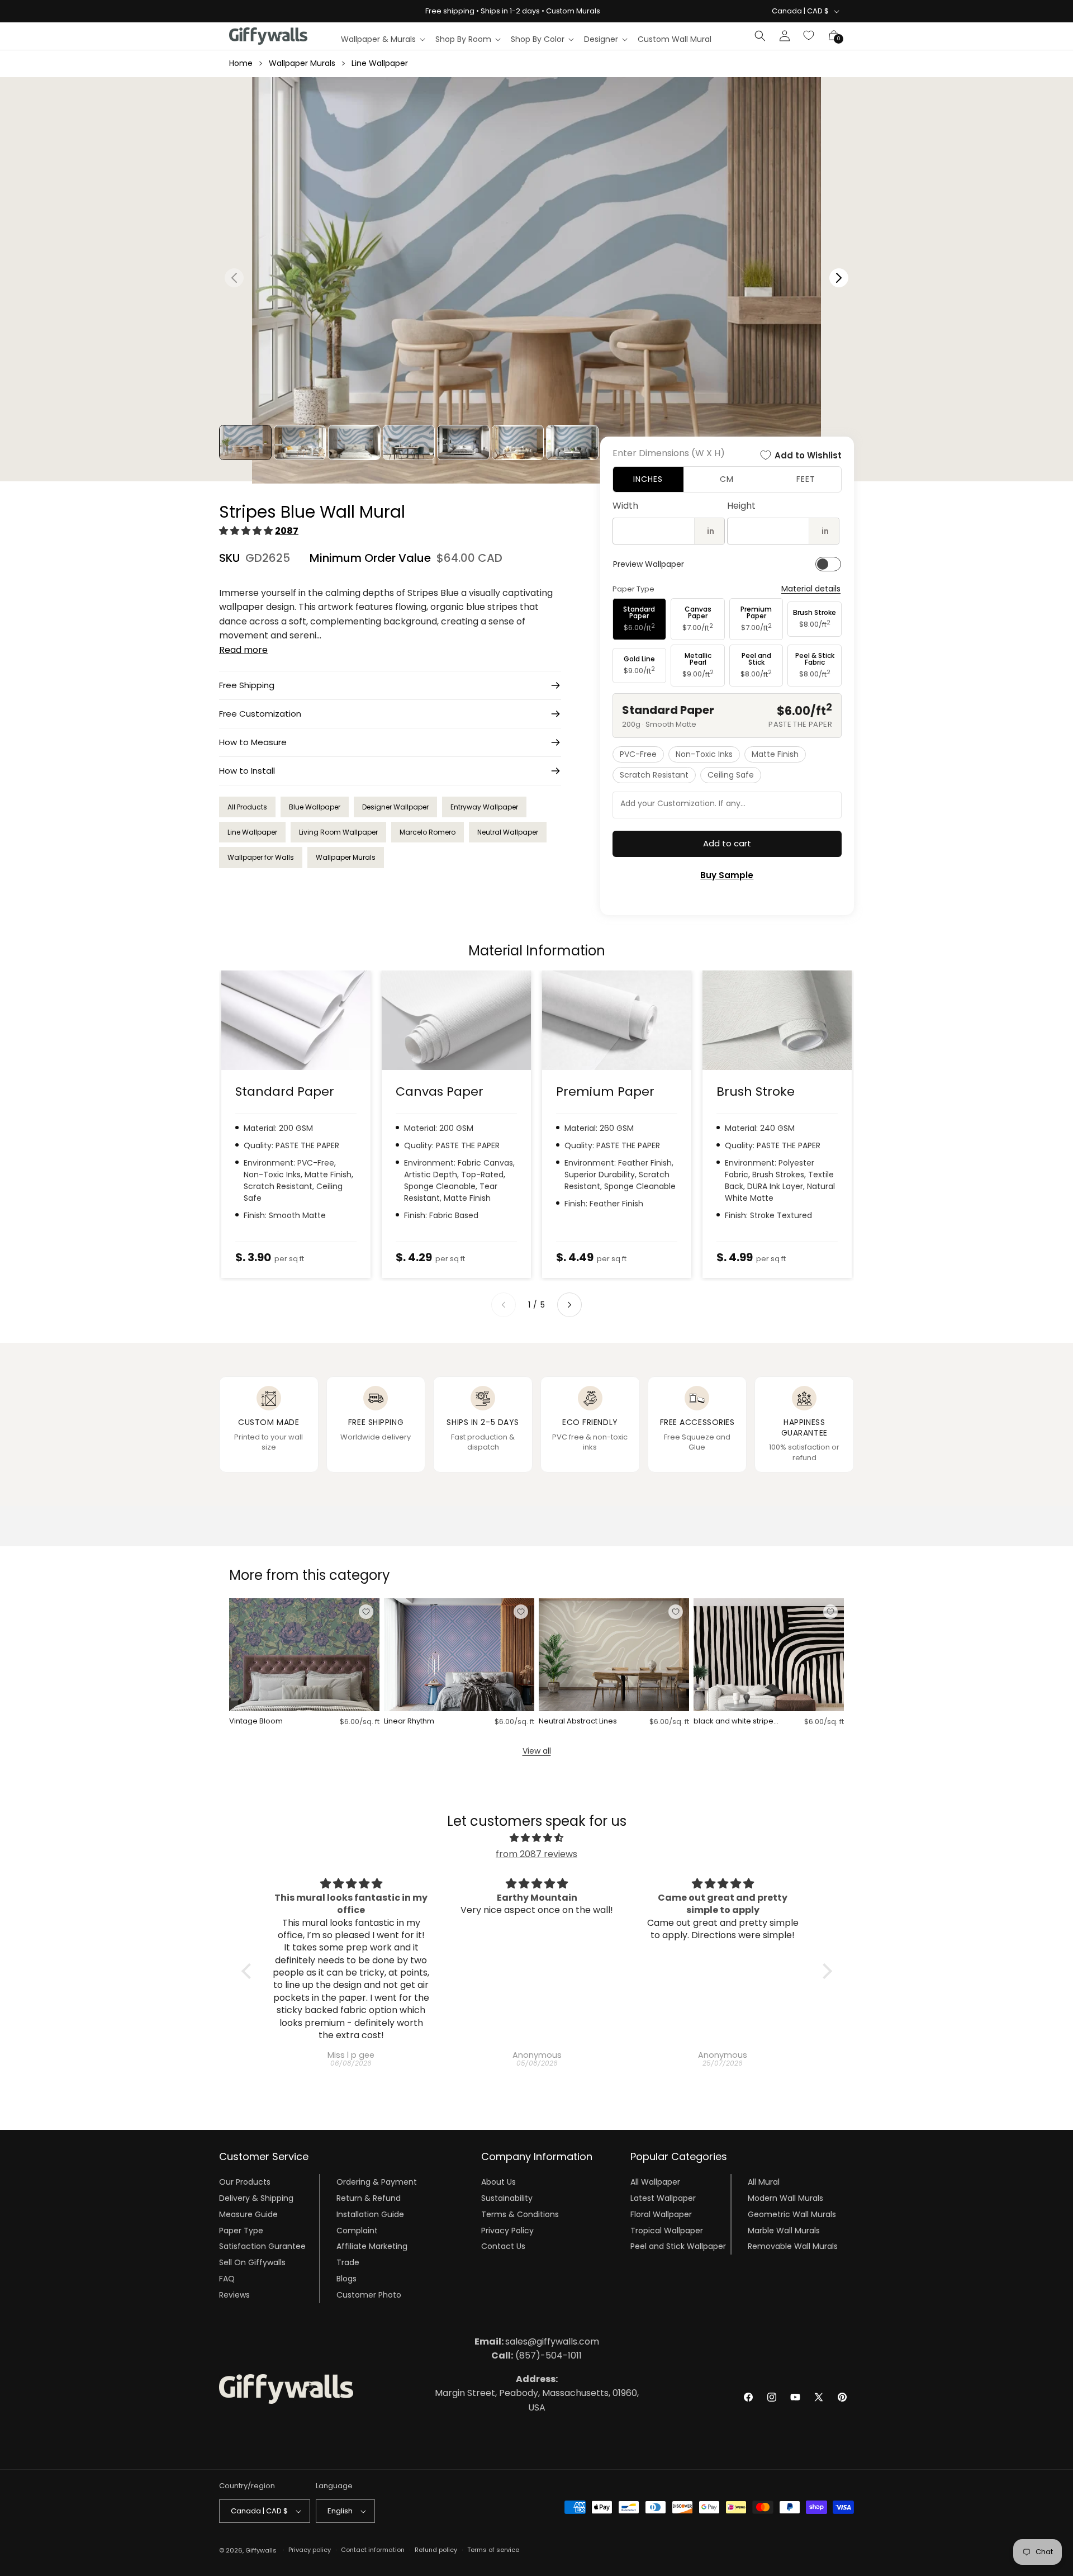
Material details (811, 589)
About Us (498, 2182)
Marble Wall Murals (784, 2231)
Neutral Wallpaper (508, 832)
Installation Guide (370, 2214)
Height (741, 506)
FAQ (227, 2279)
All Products (247, 807)
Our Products (245, 2182)
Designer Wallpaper (395, 807)
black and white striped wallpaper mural (736, 1722)
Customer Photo (369, 2295)
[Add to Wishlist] (366, 1612)
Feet (806, 479)
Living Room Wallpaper (338, 832)
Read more (243, 650)
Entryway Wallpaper (484, 807)
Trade (348, 2262)
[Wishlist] (809, 36)
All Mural (764, 2182)
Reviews (234, 2295)
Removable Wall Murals (793, 2246)
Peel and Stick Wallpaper (678, 2246)
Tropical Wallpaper (667, 2231)
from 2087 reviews (536, 1854)
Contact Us (503, 2246)
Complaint (357, 2231)
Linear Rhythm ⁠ (410, 1722)
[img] (537, 1838)
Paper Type (241, 2231)
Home (241, 63)
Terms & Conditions (520, 2214)
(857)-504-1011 (536, 2355)
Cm (727, 479)
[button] (383, 39)
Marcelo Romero (428, 832)
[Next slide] (569, 1305)
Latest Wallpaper (663, 2198)
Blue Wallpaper (315, 807)
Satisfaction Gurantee (262, 2246)
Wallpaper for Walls (261, 857)
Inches (648, 479)
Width (625, 506)
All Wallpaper (655, 2182)
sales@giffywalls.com (537, 2341)
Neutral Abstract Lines (578, 1722)
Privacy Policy (507, 2231)
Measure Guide (248, 2214)
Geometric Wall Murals (792, 2214)
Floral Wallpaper (661, 2214)
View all (537, 1751)
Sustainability (507, 2198)
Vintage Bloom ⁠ (257, 1722)
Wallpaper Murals (302, 63)
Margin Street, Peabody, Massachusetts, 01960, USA (537, 2393)
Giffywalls (261, 2550)
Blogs (346, 2279)
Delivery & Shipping (256, 2198)
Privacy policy (310, 2550)
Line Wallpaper (380, 63)
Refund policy (436, 2550)
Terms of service (493, 2550)
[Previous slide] (504, 1305)
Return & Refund (369, 2198)
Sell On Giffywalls (252, 2262)
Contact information (373, 2550)
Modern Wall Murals (785, 2198)
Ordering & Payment (377, 2182)
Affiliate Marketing (372, 2246)
